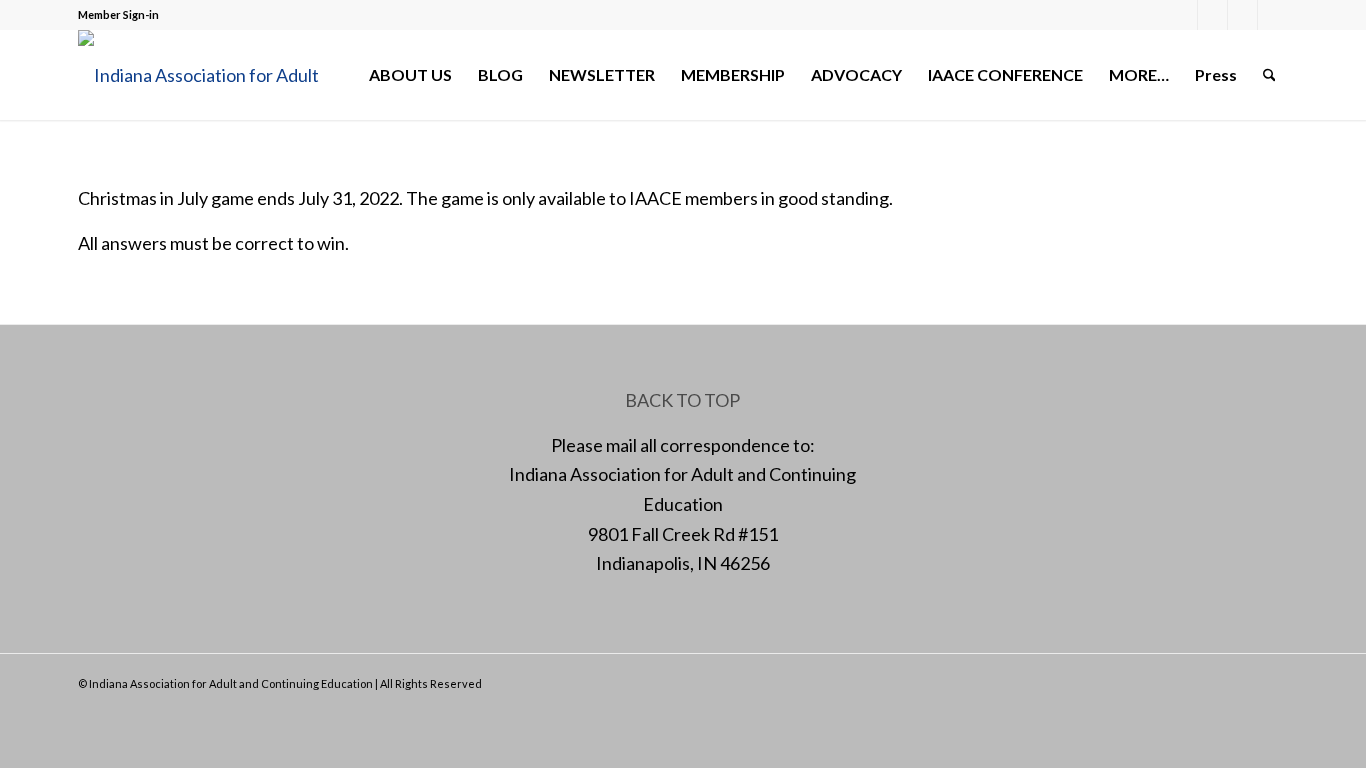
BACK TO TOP (682, 400)
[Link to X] (1212, 15)
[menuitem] (410, 75)
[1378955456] (213, 75)
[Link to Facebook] (1182, 15)
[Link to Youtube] (1273, 15)
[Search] (1269, 75)
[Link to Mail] (1242, 15)
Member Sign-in (118, 14)
